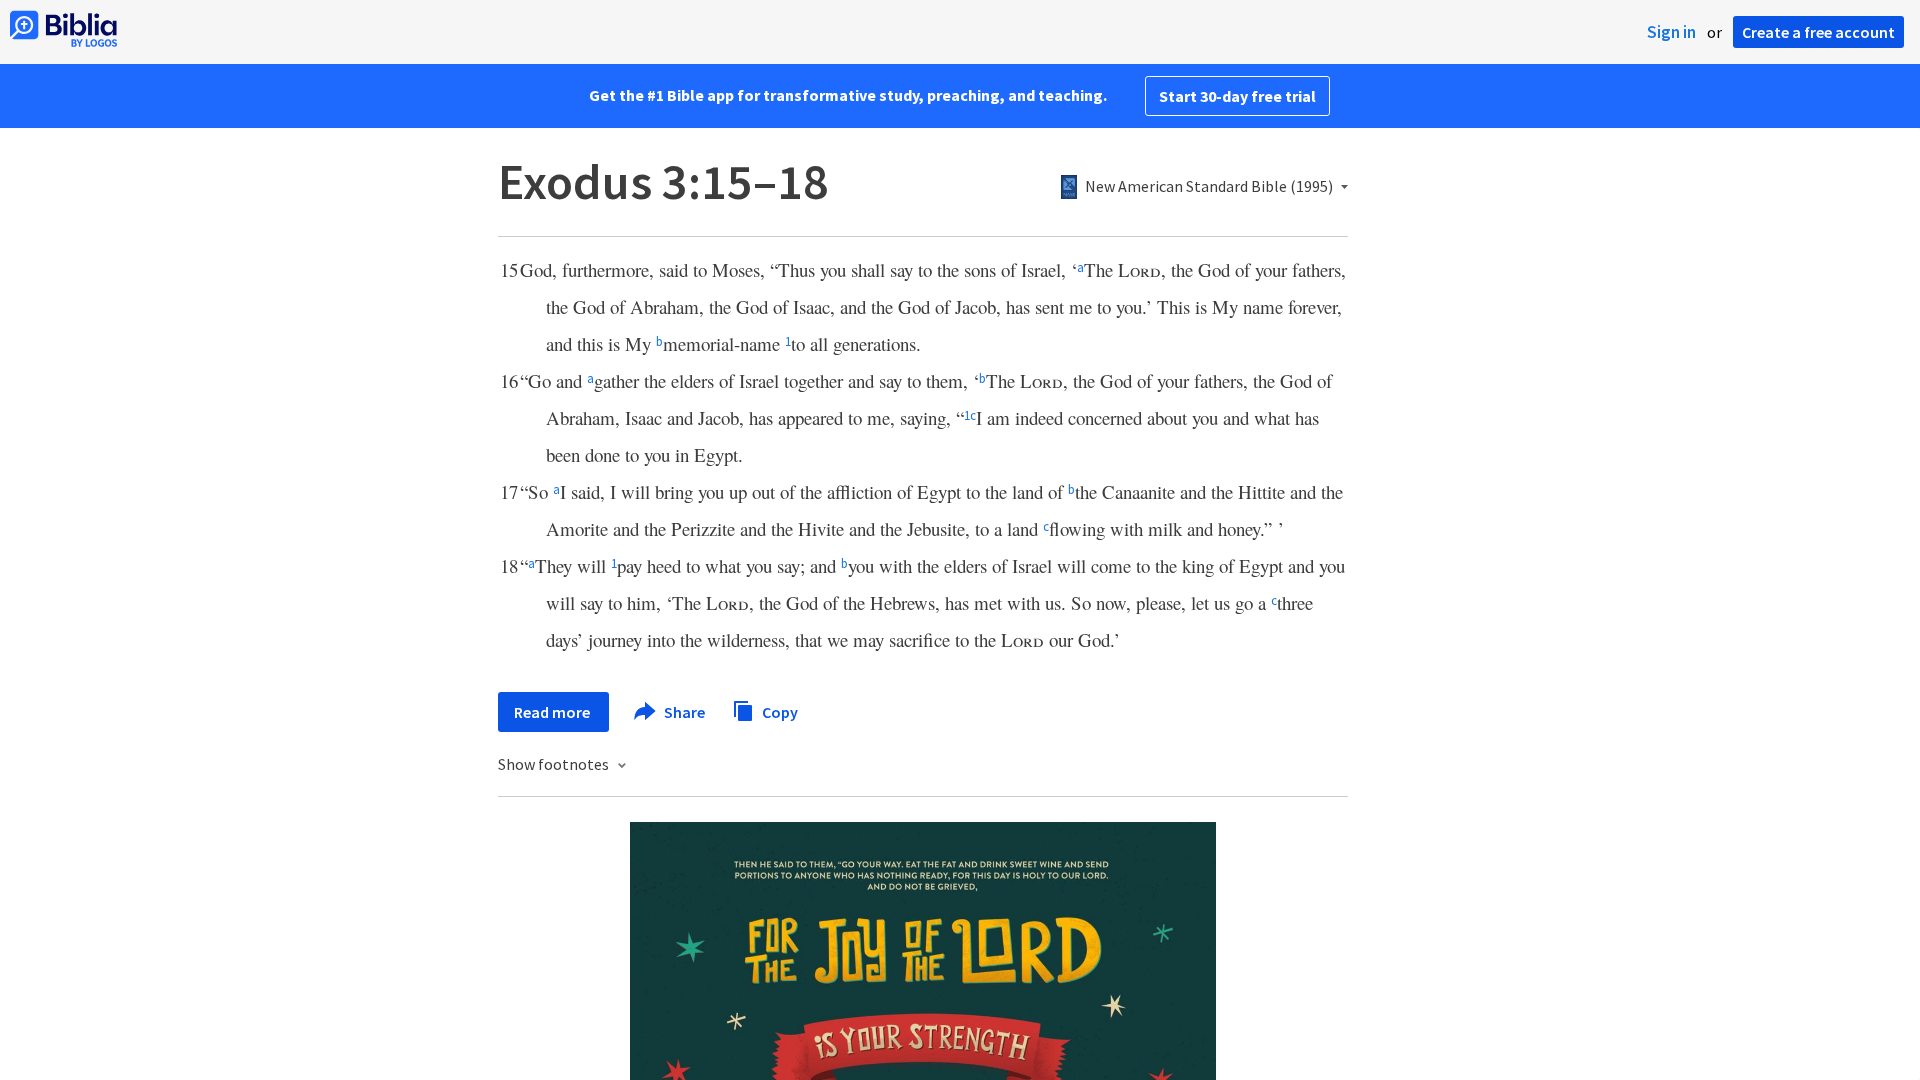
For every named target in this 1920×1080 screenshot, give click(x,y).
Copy (778, 711)
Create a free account (1818, 32)
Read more (553, 712)
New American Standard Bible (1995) (1209, 187)
